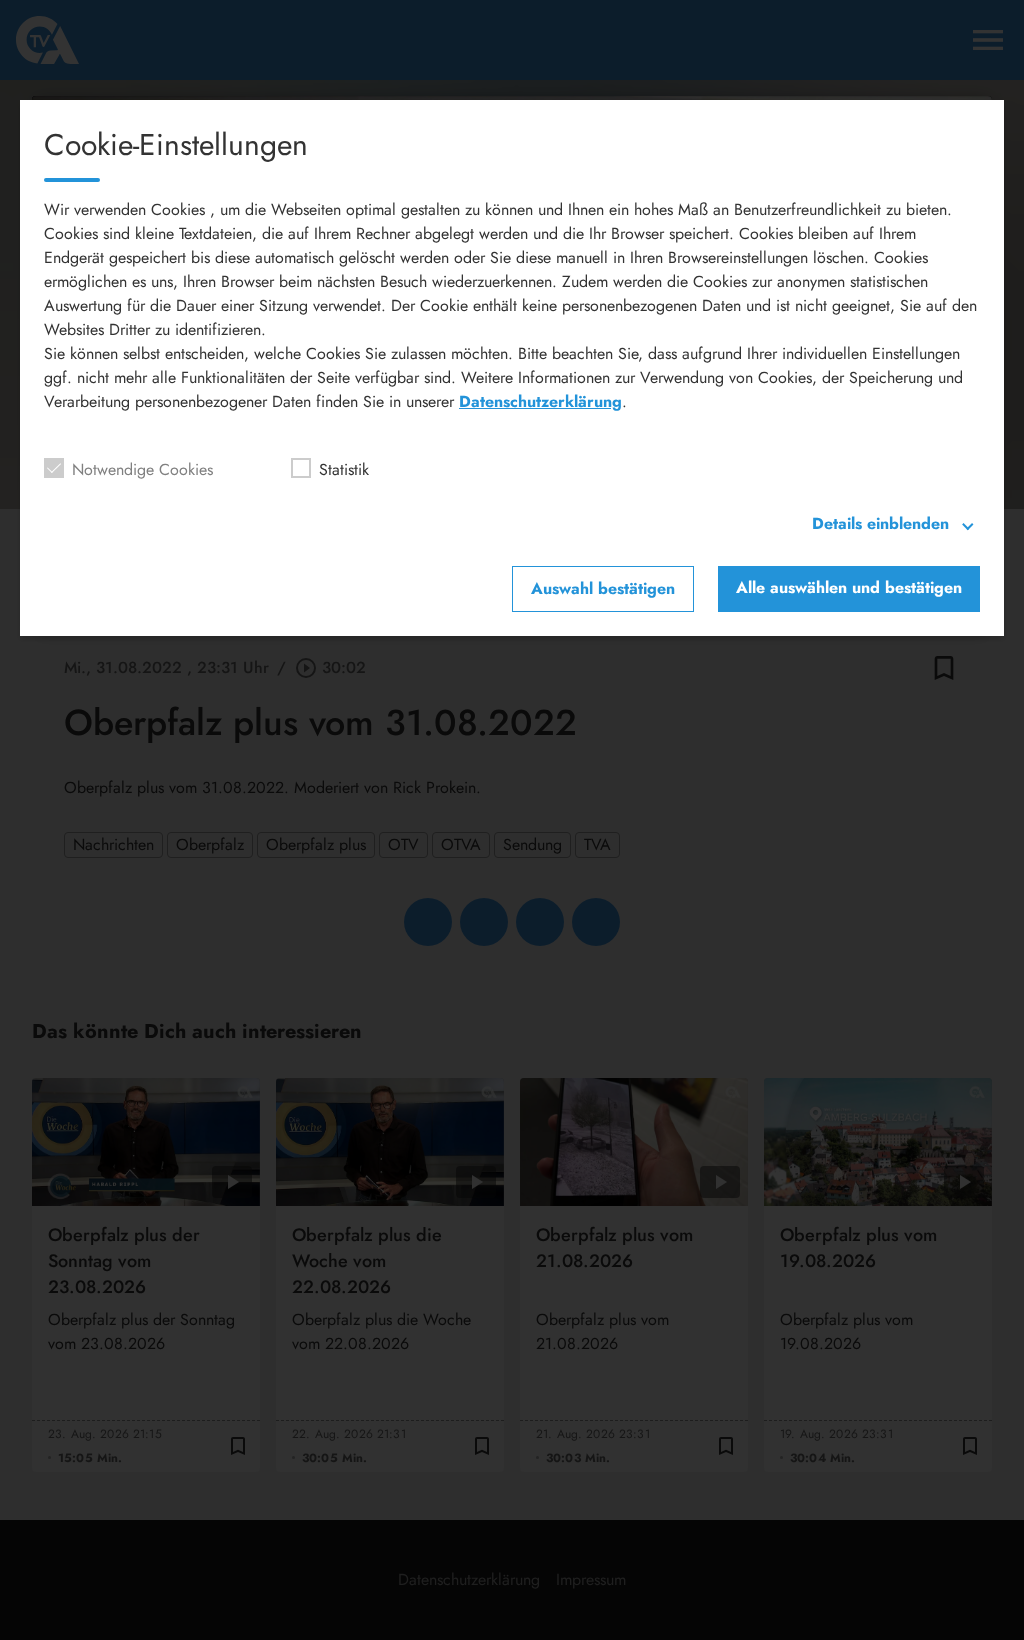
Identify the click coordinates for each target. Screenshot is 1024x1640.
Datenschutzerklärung (540, 401)
